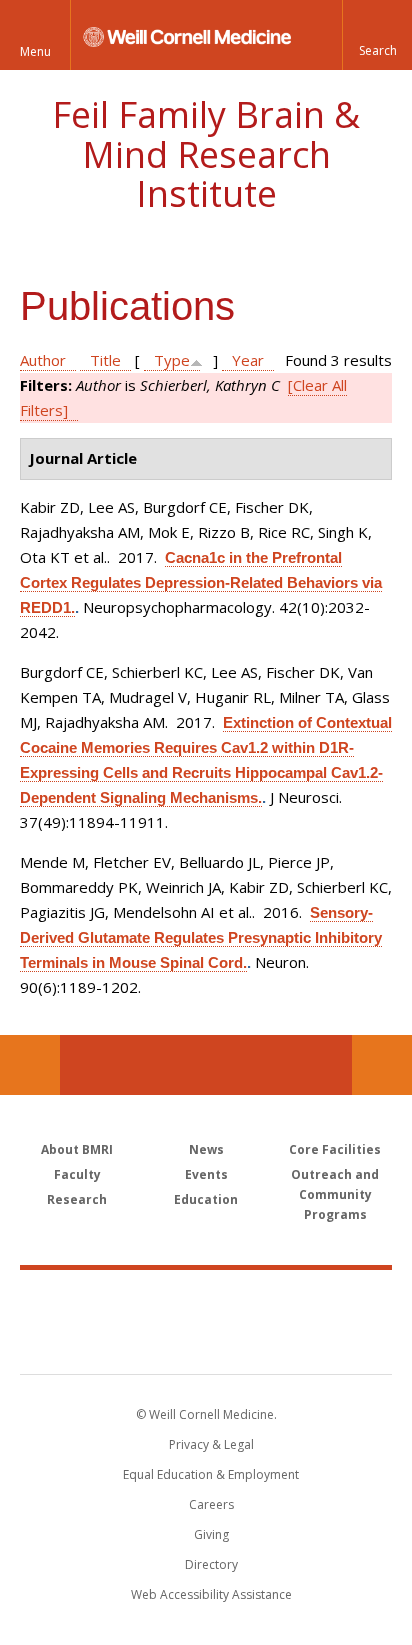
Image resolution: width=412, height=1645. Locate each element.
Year (248, 360)
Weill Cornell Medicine (206, 1300)
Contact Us (382, 1065)
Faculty (77, 1174)
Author (43, 360)
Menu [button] (35, 51)
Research (77, 1199)
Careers (211, 1504)
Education (206, 1199)
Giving (211, 1534)
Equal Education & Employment (211, 1474)
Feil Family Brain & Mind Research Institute (206, 154)
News (206, 1149)
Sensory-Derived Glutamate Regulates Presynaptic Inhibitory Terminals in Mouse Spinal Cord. (201, 937)
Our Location (30, 1065)
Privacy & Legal (211, 1444)
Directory (211, 1564)
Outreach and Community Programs (335, 1194)
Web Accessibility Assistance (211, 1594)
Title (105, 360)
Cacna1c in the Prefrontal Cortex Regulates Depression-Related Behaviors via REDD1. (201, 582)
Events (206, 1174)
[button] (377, 35)
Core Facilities (335, 1149)
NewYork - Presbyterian (206, 1342)
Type (172, 360)
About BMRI (77, 1149)
